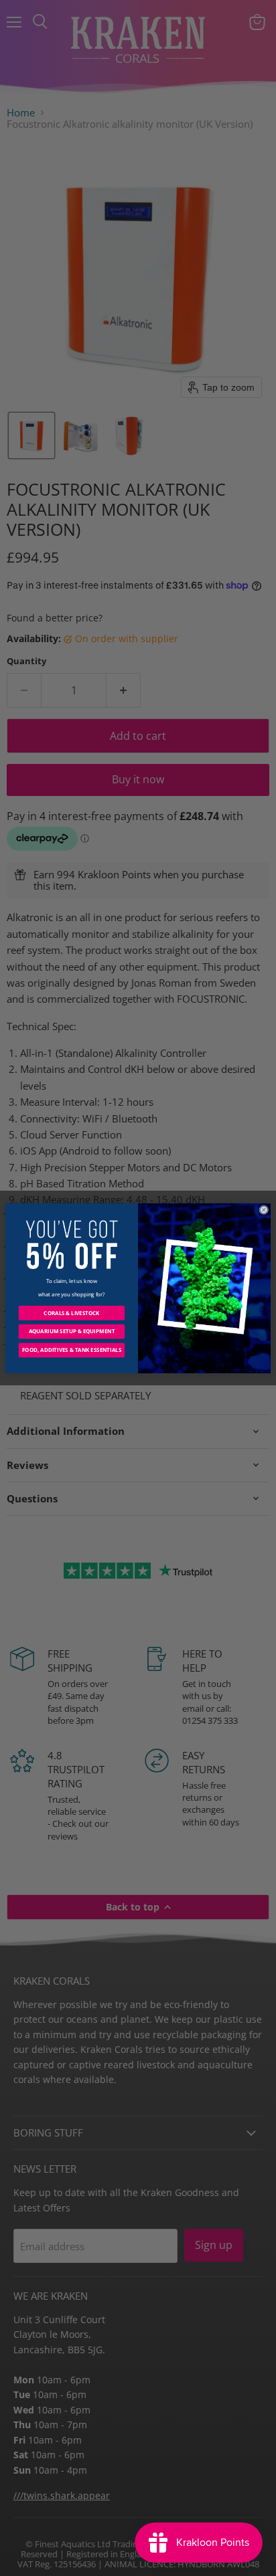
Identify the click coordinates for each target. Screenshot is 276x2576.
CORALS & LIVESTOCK (71, 1313)
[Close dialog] (264, 1209)
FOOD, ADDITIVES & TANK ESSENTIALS (72, 1350)
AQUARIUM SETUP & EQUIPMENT (72, 1331)
